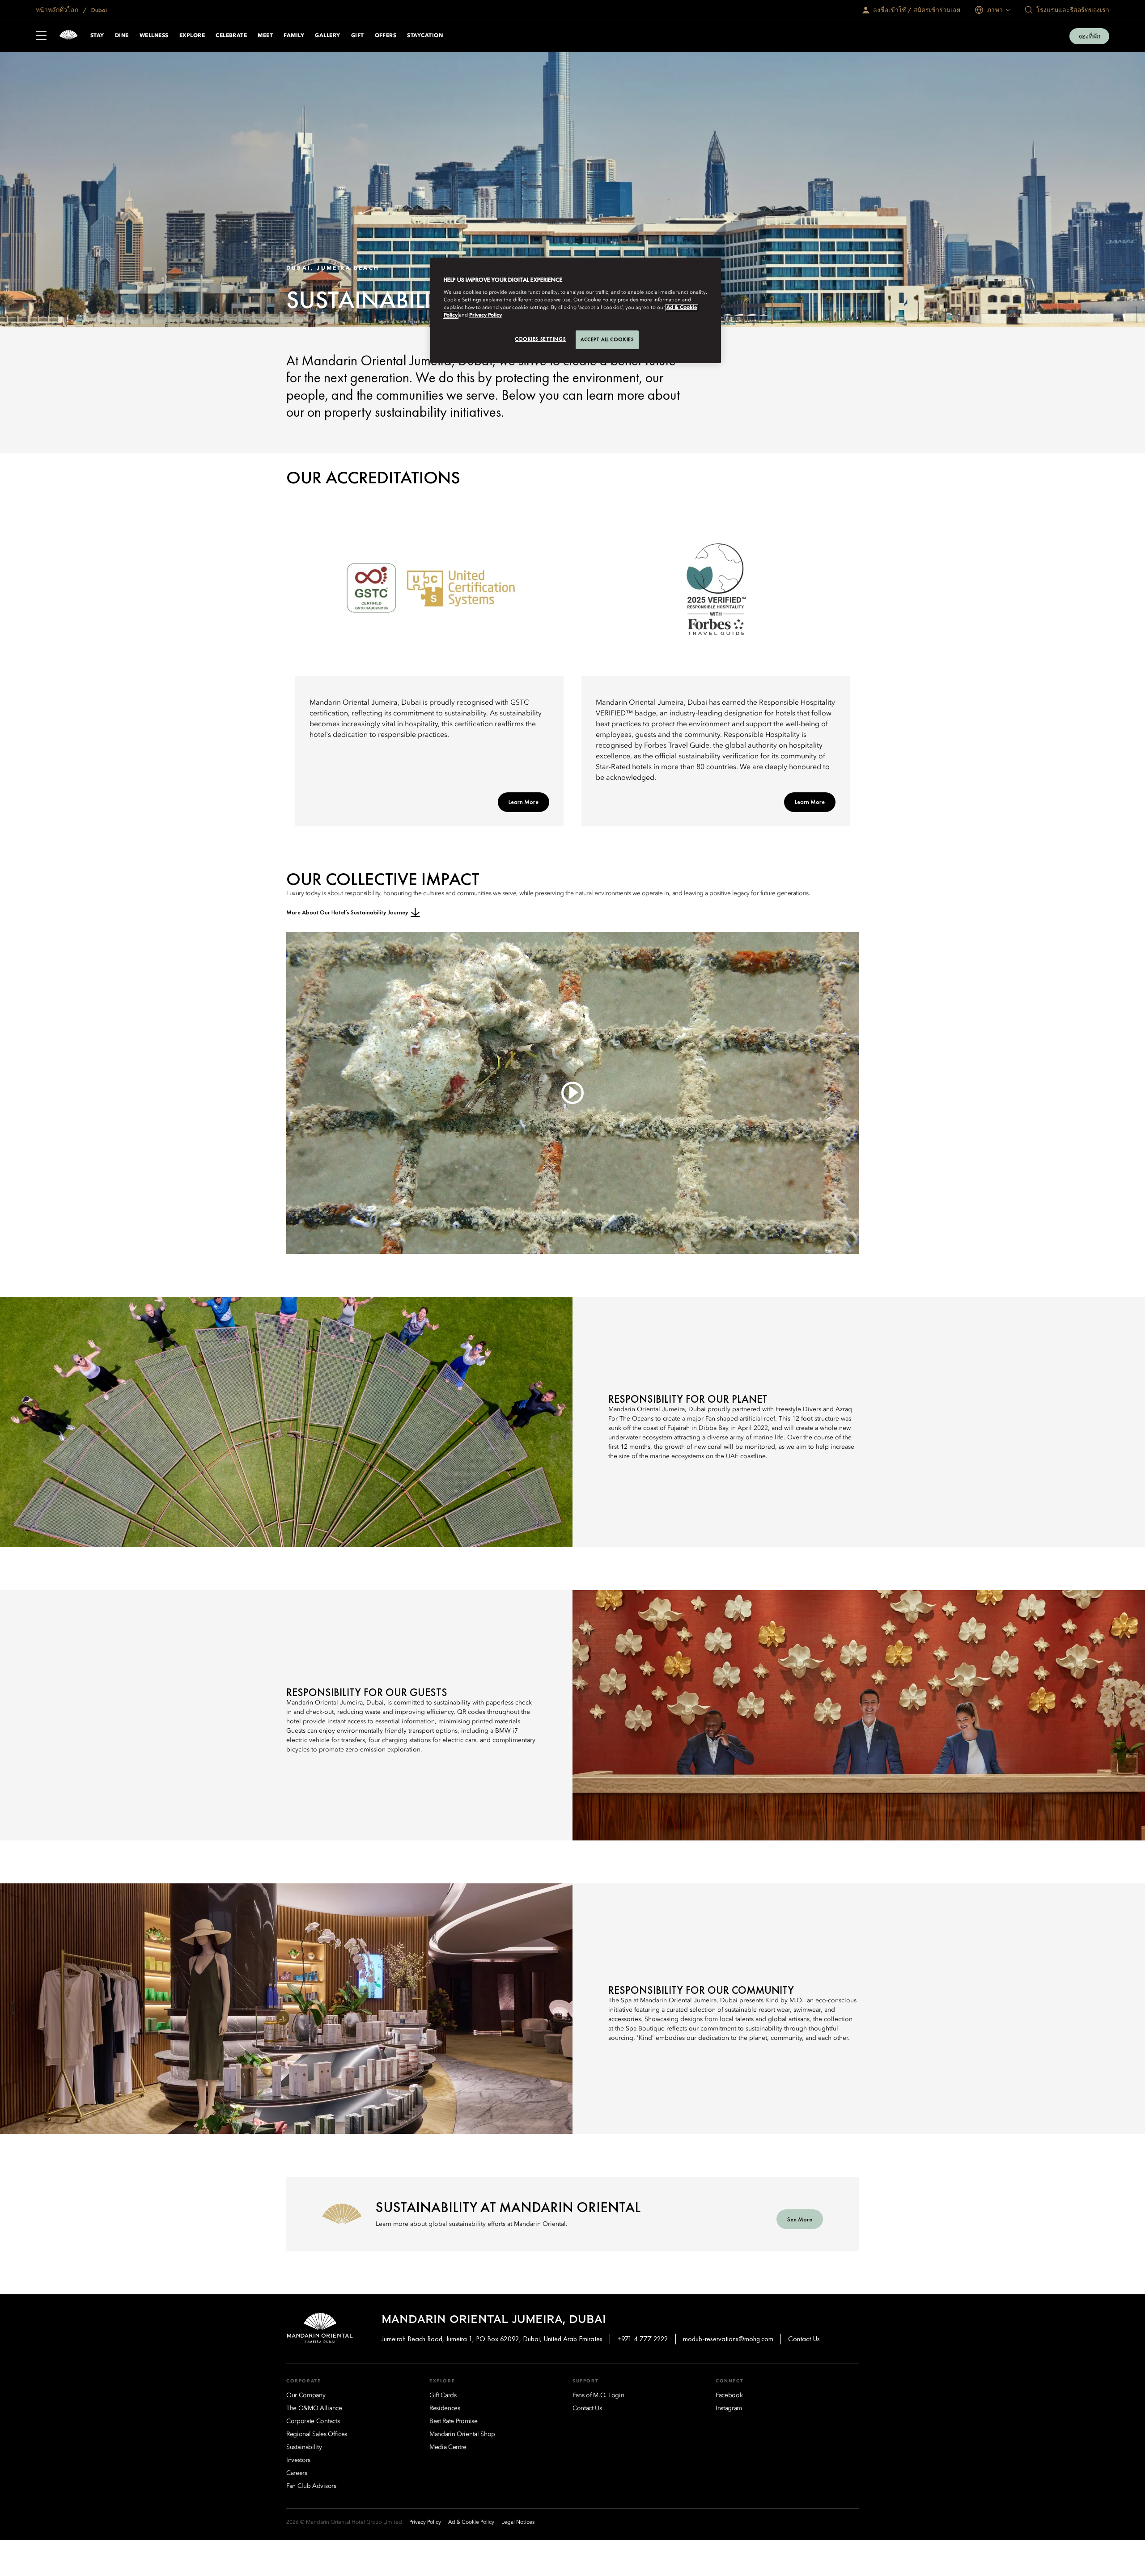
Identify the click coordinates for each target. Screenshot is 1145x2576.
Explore (192, 36)
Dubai (98, 10)
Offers (386, 36)
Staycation (425, 36)
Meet (265, 36)
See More (800, 2219)
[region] (576, 310)
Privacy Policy (486, 315)
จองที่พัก (1089, 36)
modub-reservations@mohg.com (728, 2339)
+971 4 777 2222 (643, 2339)
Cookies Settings (540, 339)
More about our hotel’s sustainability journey (347, 912)
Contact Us (804, 2339)
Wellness (154, 36)
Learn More (524, 802)
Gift (358, 36)
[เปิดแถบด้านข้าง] (41, 36)
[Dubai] (68, 36)
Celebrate (231, 36)
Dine (122, 36)
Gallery (327, 36)
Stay (97, 36)
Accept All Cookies (607, 339)
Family (294, 36)
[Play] (572, 1093)
